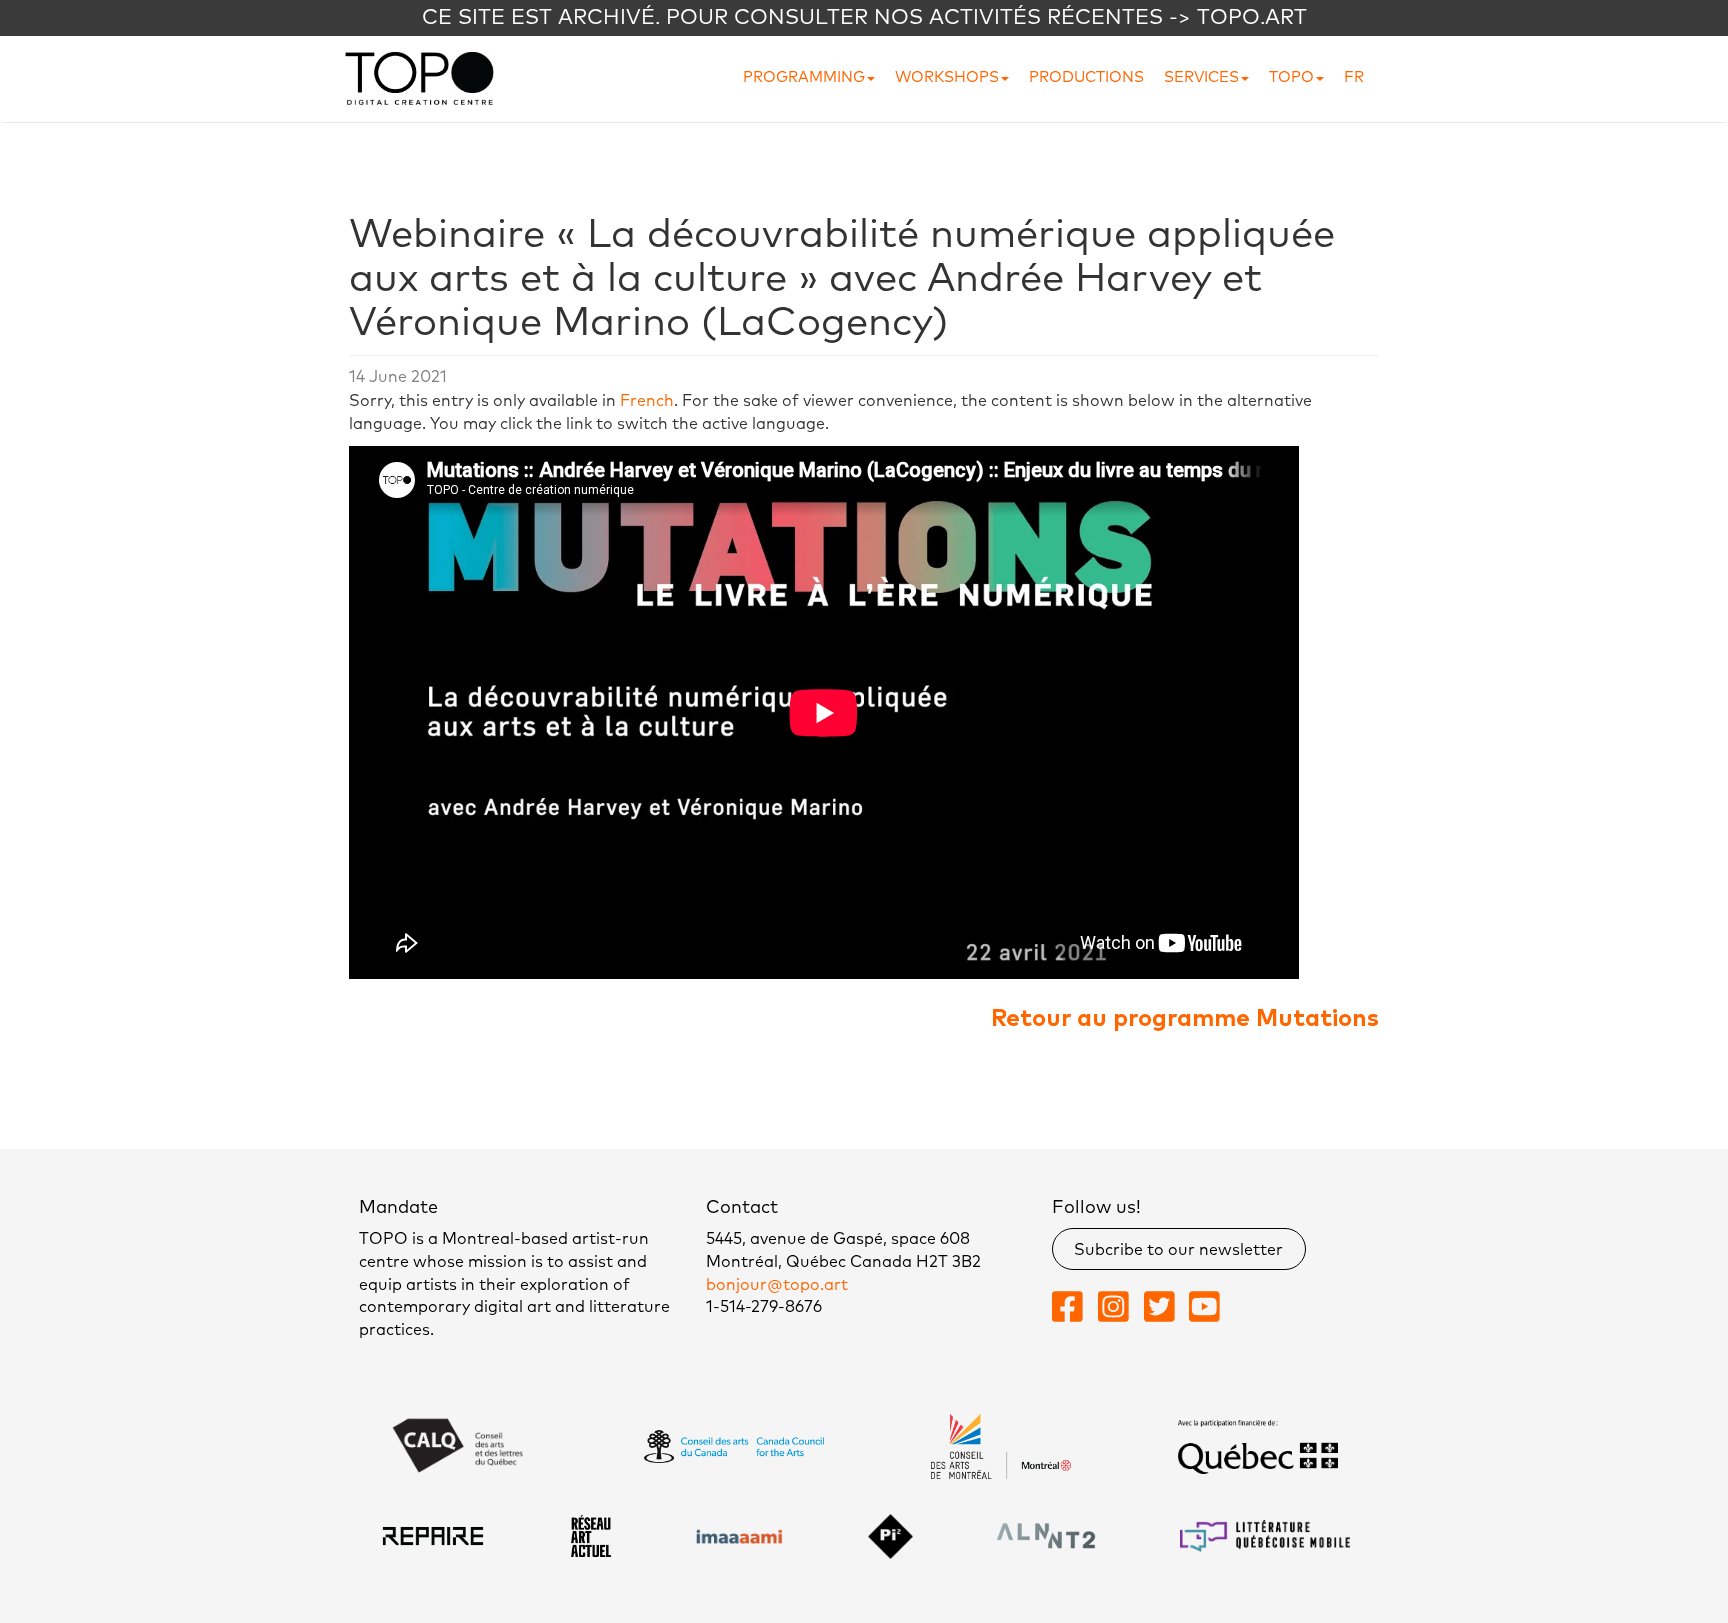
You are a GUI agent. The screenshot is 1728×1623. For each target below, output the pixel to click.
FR (1354, 77)
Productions (1086, 77)
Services (1201, 77)
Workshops (947, 77)
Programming (804, 77)
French (647, 401)
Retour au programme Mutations (1185, 1019)
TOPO (1291, 77)
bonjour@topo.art (777, 1285)
